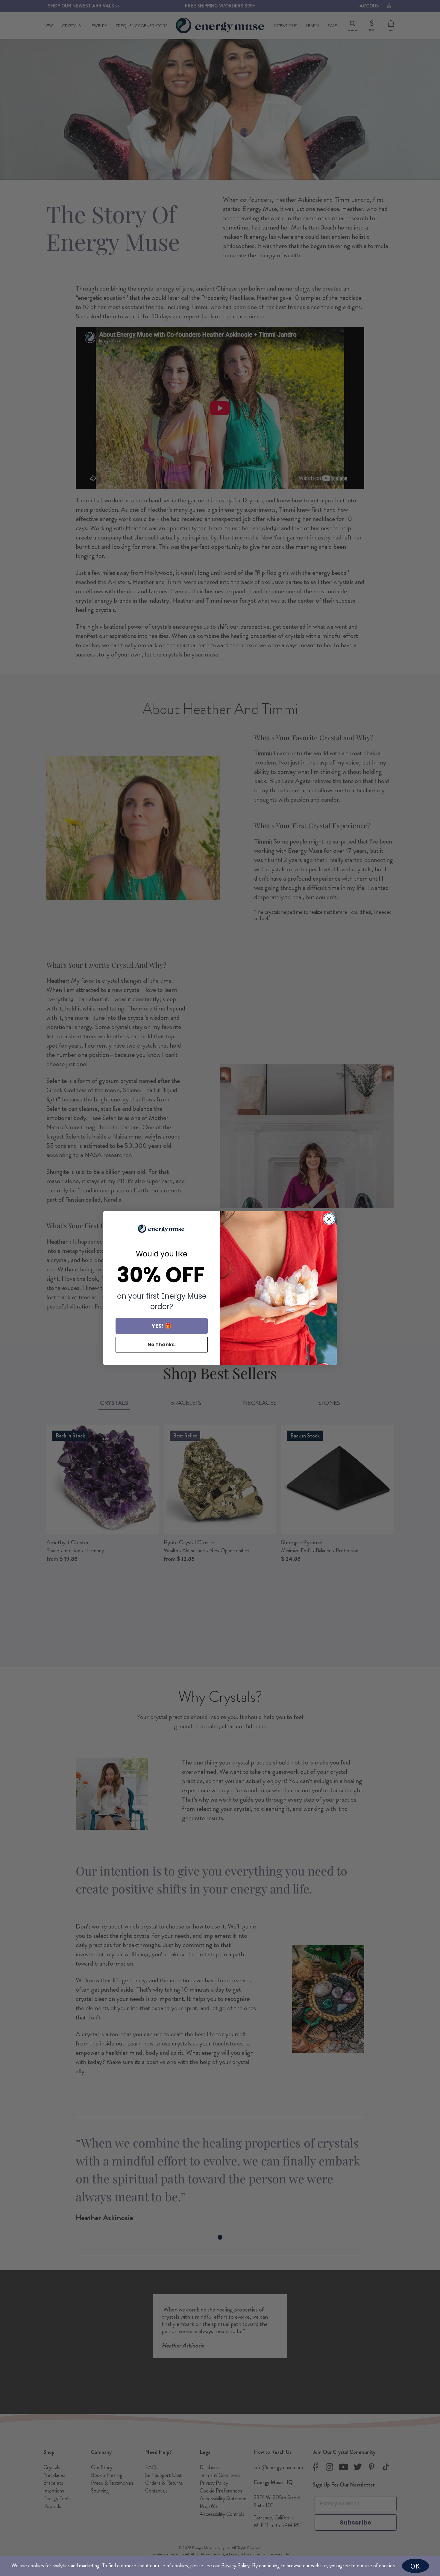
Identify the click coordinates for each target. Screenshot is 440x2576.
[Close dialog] (329, 1219)
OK (415, 2566)
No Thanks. (162, 1345)
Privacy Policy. (236, 2566)
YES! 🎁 (162, 1326)
